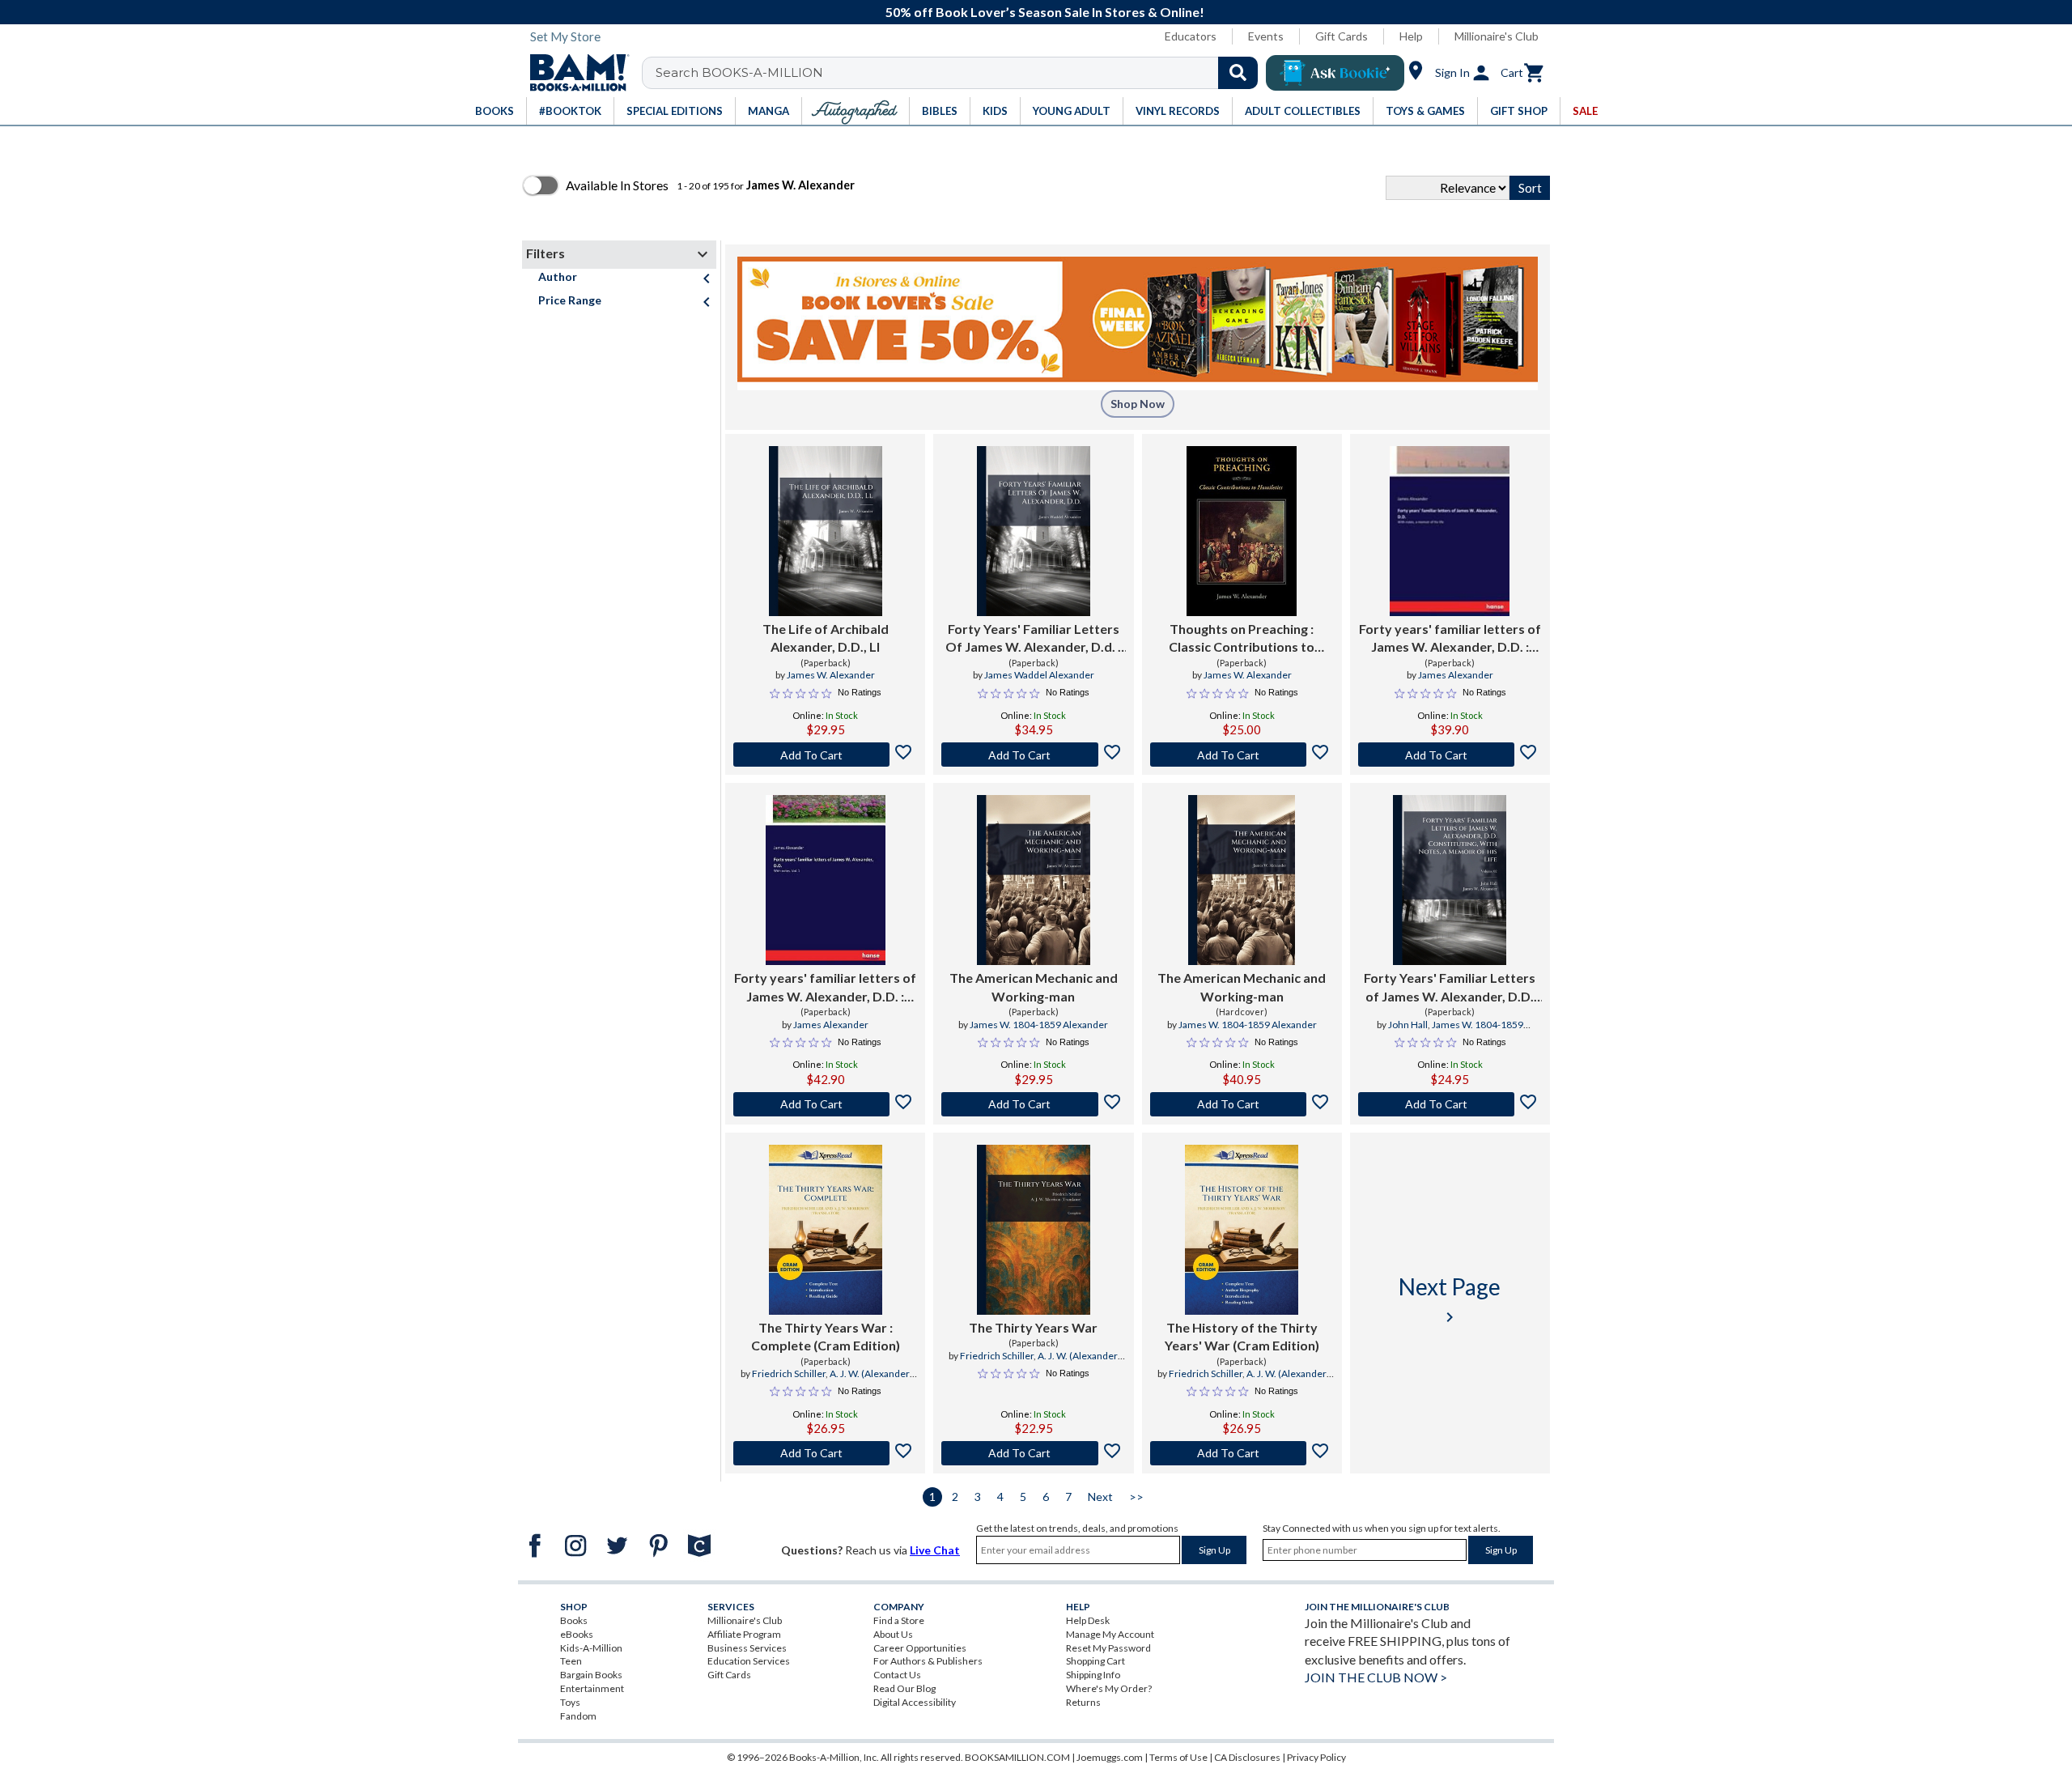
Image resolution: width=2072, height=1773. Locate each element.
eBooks (577, 1634)
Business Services (747, 1648)
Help (1411, 36)
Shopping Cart (1095, 1661)
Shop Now (1138, 404)
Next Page (1450, 1300)
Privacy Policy (1316, 1757)
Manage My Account (1110, 1634)
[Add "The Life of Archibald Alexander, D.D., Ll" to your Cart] (825, 755)
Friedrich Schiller (789, 1373)
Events (1266, 36)
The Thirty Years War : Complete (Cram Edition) (826, 1336)
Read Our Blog (904, 1688)
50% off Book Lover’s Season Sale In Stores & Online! (1045, 12)
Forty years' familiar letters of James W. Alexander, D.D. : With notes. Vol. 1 (825, 988)
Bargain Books (591, 1675)
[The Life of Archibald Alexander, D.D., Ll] (826, 531)
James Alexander (1456, 675)
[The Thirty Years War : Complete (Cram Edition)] (826, 1230)
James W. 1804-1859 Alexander (1039, 1025)
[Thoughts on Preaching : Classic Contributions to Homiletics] (1242, 531)
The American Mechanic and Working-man (1034, 986)
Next (1100, 1497)
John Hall (1408, 1025)
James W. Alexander (831, 675)
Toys (570, 1702)
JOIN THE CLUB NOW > (1376, 1677)
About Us (893, 1634)
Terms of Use (1178, 1757)
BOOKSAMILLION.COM (1017, 1757)
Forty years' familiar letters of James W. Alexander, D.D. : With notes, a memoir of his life (1450, 639)
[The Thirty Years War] (1034, 1230)
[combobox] (960, 73)
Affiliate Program (744, 1634)
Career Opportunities (920, 1648)
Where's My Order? (1109, 1688)
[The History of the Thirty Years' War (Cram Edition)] (1242, 1230)
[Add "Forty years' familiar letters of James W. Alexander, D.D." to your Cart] (1450, 755)
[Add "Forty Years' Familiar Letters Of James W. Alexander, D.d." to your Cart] (1033, 755)
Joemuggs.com (1110, 1757)
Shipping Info (1093, 1675)
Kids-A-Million (591, 1648)
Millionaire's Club (1497, 36)
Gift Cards (1342, 36)
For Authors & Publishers (928, 1661)
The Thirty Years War (1033, 1327)
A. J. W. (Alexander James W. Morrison (847, 1380)
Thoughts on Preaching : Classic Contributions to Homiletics (1242, 639)
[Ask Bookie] (1335, 73)
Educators (1191, 36)
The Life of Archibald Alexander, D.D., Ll (826, 638)
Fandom (578, 1716)
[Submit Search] (1238, 73)
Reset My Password (1108, 1648)
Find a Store (899, 1620)
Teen (571, 1661)
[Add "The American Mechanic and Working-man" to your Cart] (1033, 1104)
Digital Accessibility (915, 1702)
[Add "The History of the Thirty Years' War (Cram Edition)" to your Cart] (1242, 1453)
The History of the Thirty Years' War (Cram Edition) (1242, 1336)
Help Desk (1088, 1620)
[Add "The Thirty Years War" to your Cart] (825, 1453)
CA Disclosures (1247, 1757)
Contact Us (897, 1675)
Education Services (749, 1661)
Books (574, 1620)
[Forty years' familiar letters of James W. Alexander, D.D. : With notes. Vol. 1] (826, 880)
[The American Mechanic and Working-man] (1034, 880)
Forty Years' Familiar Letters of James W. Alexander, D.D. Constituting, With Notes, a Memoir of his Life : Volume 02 (1450, 988)
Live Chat (935, 1550)
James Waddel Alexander (1039, 675)
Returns (1083, 1702)
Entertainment (592, 1688)
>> (1136, 1497)
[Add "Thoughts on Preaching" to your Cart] (1242, 755)
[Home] (574, 73)
